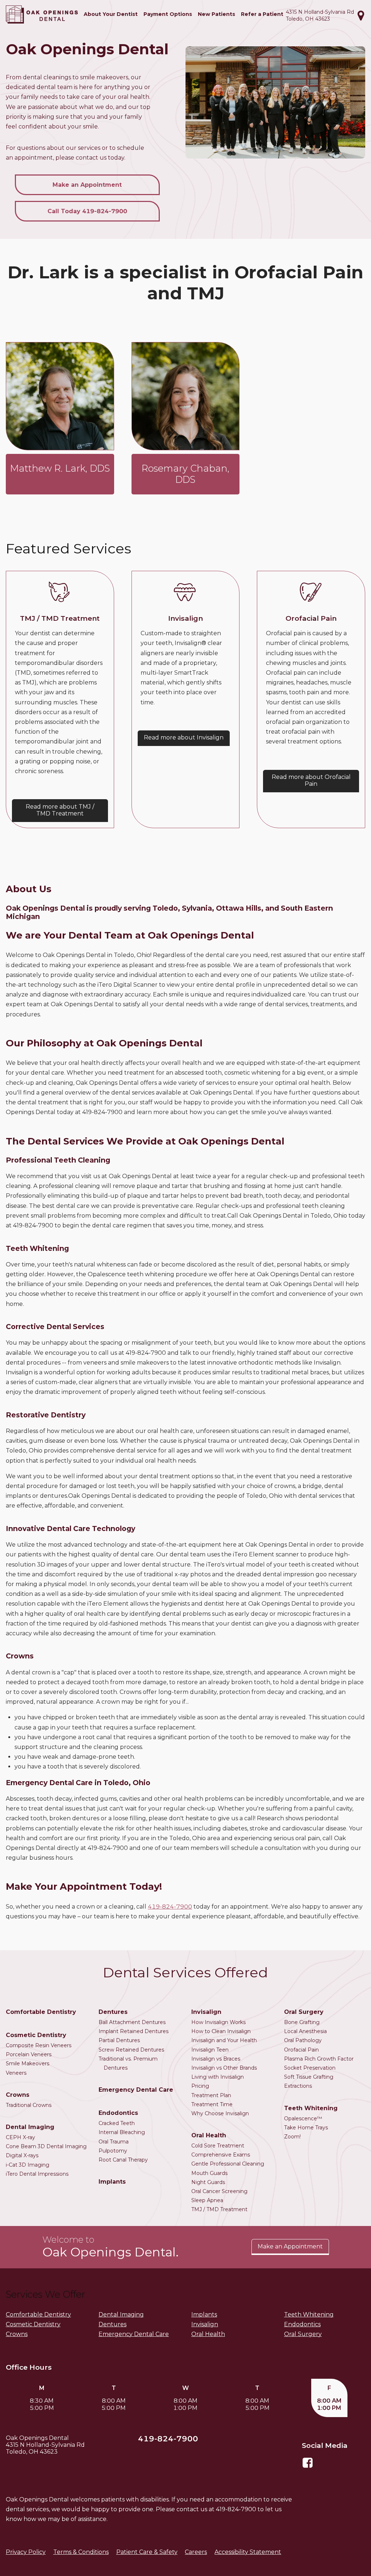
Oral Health (209, 2135)
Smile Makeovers (28, 2063)
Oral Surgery (304, 2012)
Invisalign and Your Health (224, 2040)
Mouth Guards (209, 2173)
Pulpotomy (113, 2151)
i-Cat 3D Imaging (28, 2165)
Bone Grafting (302, 2022)
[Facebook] (308, 2467)
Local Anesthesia (305, 2031)
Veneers (16, 2073)
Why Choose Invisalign (220, 2113)
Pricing (200, 2086)
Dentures (113, 2012)
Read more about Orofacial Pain (311, 780)
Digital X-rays (22, 2155)
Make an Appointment (87, 185)
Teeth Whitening (311, 2108)
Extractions (298, 2086)
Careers (196, 2552)
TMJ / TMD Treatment (219, 2209)
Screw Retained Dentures (131, 2050)
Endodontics (118, 2113)
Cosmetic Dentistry (36, 2035)
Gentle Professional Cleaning (228, 2164)
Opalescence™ (303, 2118)
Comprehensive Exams (221, 2155)
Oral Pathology (303, 2040)
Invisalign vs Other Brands (224, 2068)
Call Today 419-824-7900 (87, 211)
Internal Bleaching (122, 2132)
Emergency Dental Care (136, 2090)
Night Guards (208, 2182)
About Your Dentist (111, 14)
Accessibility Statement (248, 2552)
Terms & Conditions (81, 2552)
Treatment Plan (211, 2095)
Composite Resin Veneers (39, 2045)
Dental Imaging (30, 2127)
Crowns (18, 2095)
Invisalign (206, 2012)
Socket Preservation (310, 2068)
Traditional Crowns (29, 2105)
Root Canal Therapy (123, 2160)
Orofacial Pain (301, 2050)
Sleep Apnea (207, 2200)
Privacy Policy (26, 2552)
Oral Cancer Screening (219, 2191)
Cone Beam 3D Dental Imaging (46, 2146)
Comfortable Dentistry (41, 2012)
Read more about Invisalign (184, 737)
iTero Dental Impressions (37, 2174)
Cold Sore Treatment (218, 2146)
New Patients (216, 14)
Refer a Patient (262, 14)
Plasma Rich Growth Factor (319, 2059)
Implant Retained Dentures (134, 2031)
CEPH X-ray (20, 2137)
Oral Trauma (114, 2142)
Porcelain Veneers (29, 2054)
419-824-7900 (170, 1907)
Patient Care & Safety (147, 2552)
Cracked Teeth (117, 2123)
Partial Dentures (119, 2040)
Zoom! (292, 2137)
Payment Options (168, 14)
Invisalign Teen (210, 2050)
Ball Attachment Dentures (132, 2022)
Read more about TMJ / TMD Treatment (60, 810)
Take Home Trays (306, 2128)
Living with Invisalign (218, 2077)
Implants (112, 2182)
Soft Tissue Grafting (309, 2077)
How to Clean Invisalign (221, 2031)
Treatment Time (212, 2104)
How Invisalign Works (218, 2022)
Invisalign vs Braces (216, 2059)
